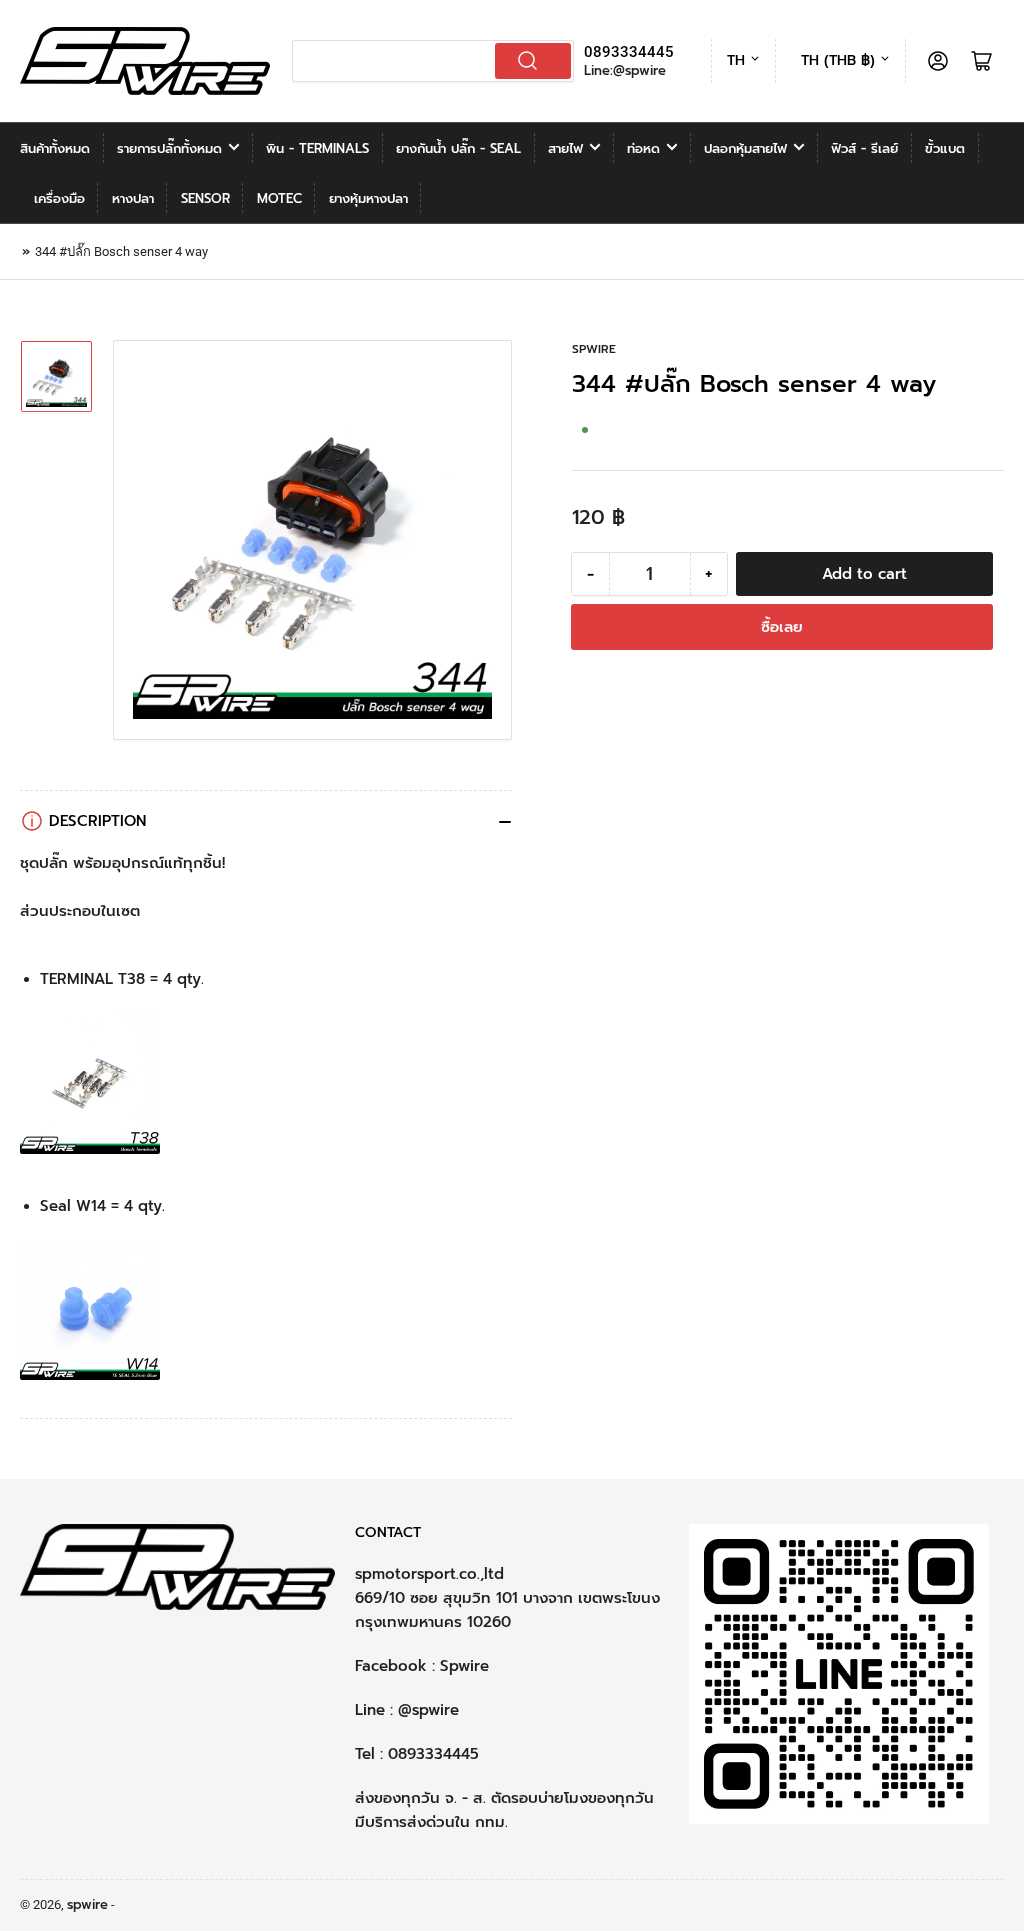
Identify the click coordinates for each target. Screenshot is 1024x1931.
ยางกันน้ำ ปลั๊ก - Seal (458, 148)
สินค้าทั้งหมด (55, 148)
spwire (594, 349)
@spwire (428, 1710)
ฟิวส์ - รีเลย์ (864, 148)
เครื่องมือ (59, 198)
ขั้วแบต (945, 148)
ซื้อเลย (782, 627)
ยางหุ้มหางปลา (368, 198)
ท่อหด (643, 148)
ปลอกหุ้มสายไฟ (745, 148)
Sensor (205, 198)
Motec (279, 198)
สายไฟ (565, 148)
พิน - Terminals (317, 148)
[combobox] (433, 61)
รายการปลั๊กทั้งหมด (169, 148)
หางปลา (133, 198)
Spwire (464, 1666)
